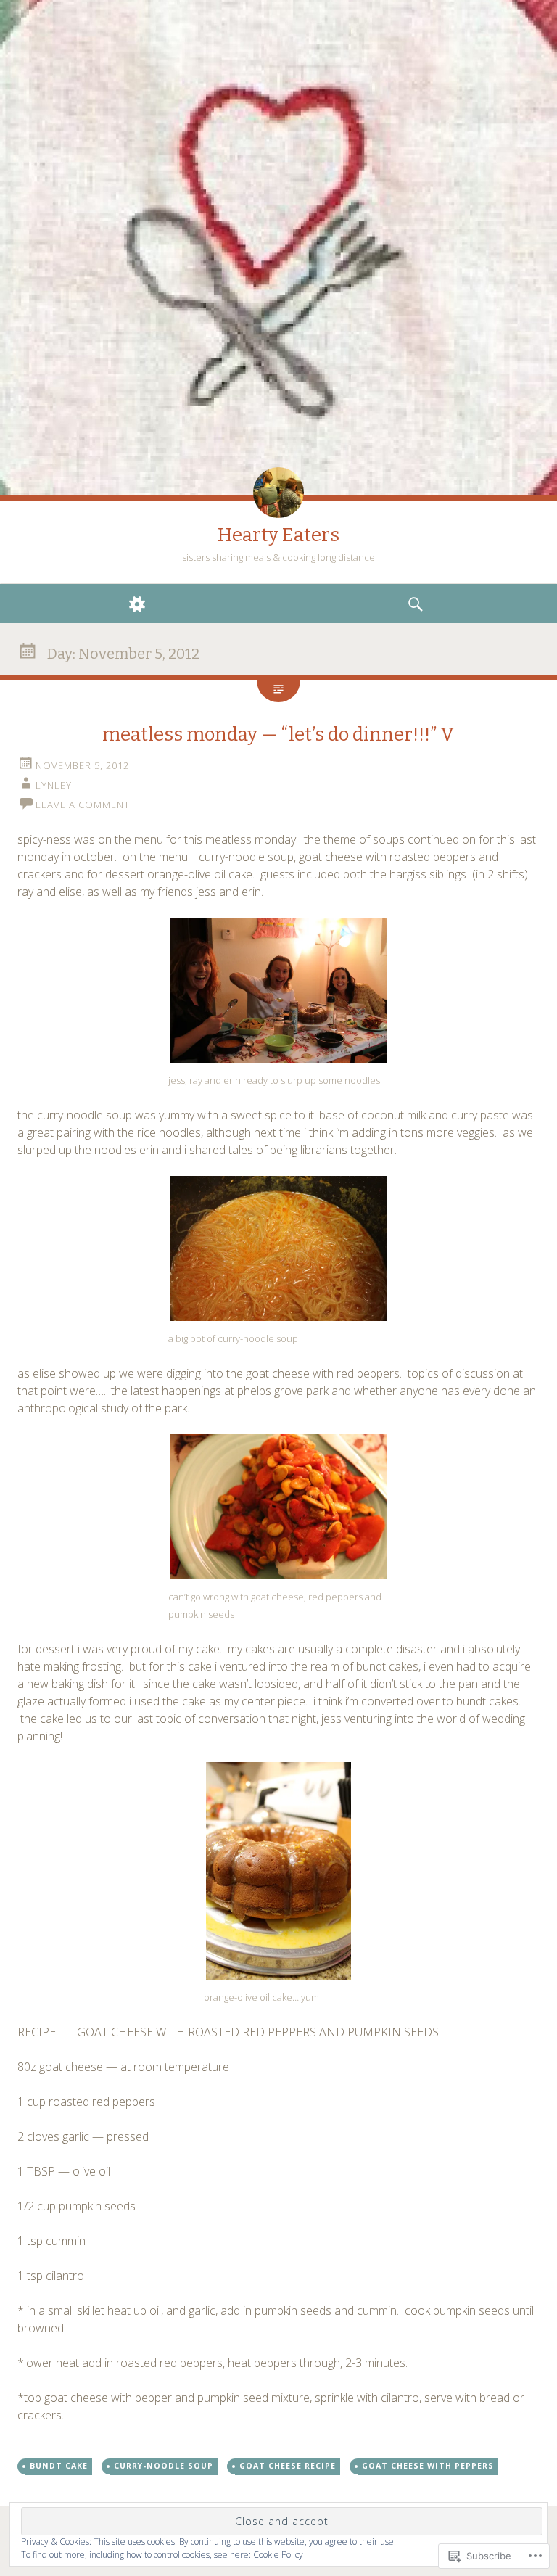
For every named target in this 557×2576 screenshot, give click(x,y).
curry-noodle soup (164, 2466)
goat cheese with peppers (428, 2466)
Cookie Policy (278, 2555)
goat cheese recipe (288, 2466)
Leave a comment (83, 805)
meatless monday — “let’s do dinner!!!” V (278, 734)
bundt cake (59, 2466)
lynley (54, 785)
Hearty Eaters (278, 535)
